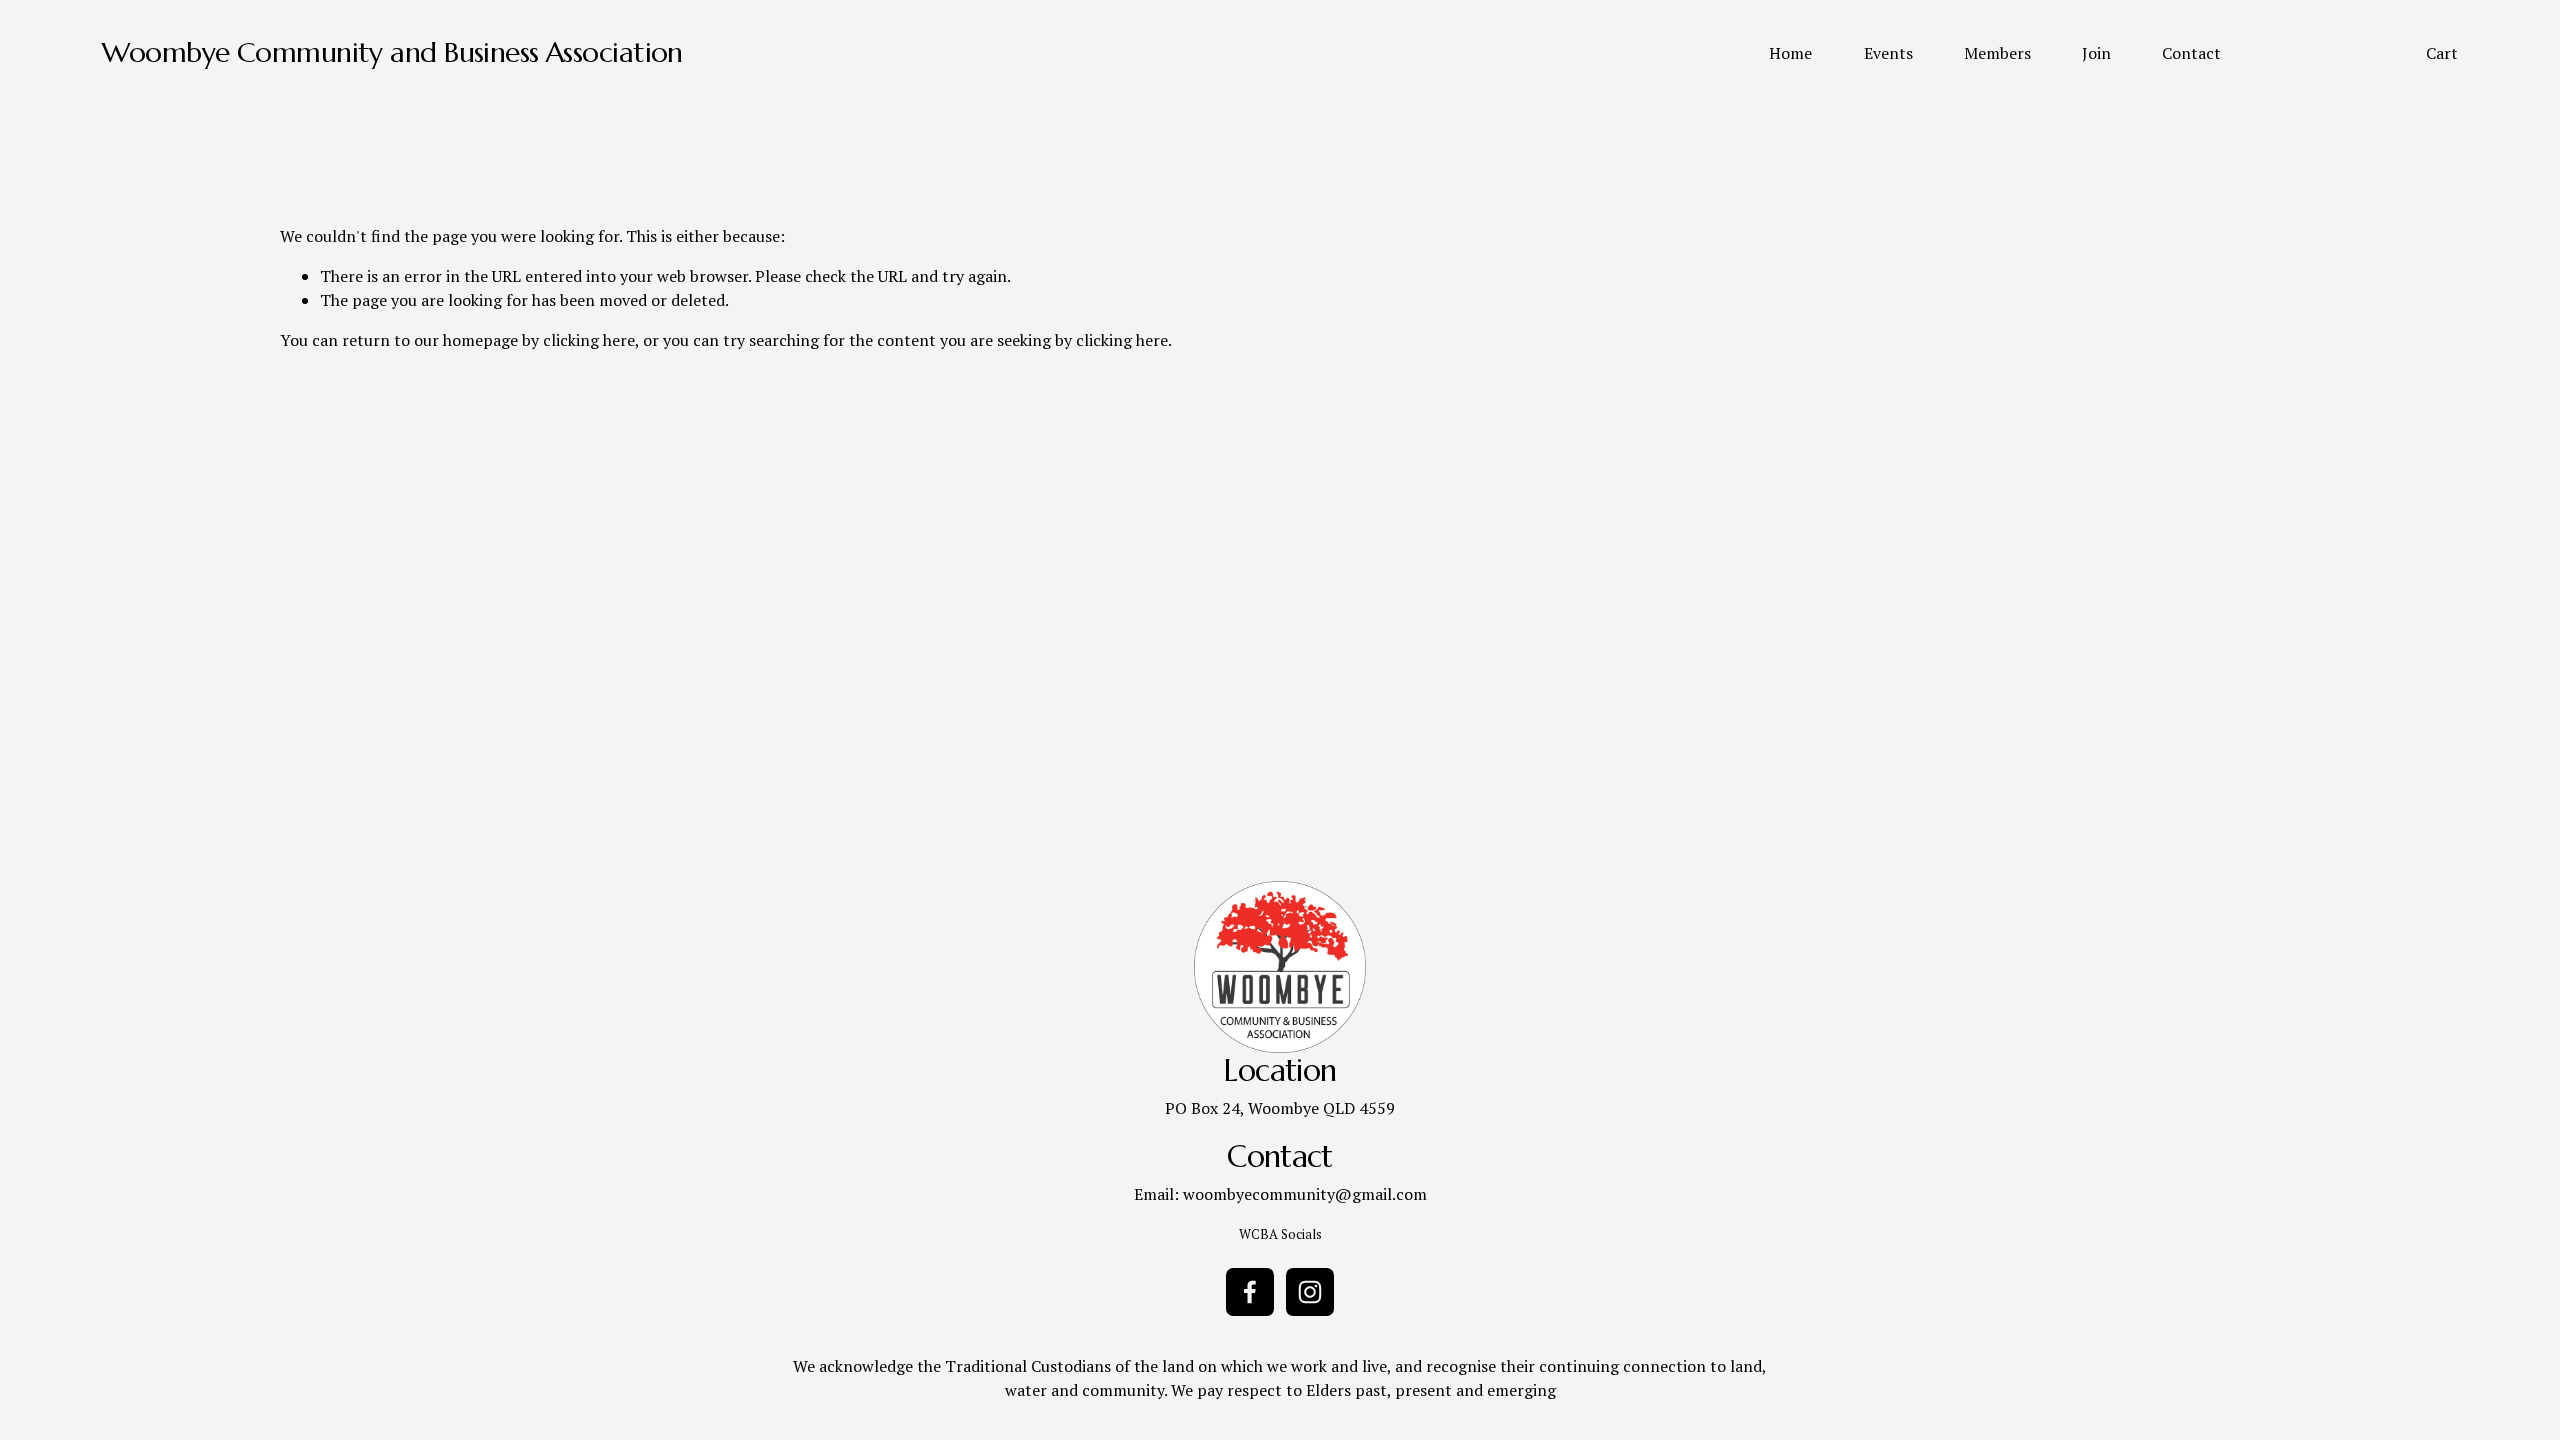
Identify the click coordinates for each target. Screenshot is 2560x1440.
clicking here (589, 340)
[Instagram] (1310, 1292)
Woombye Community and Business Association (392, 52)
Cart (2442, 53)
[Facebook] (1250, 1292)
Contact (2191, 53)
